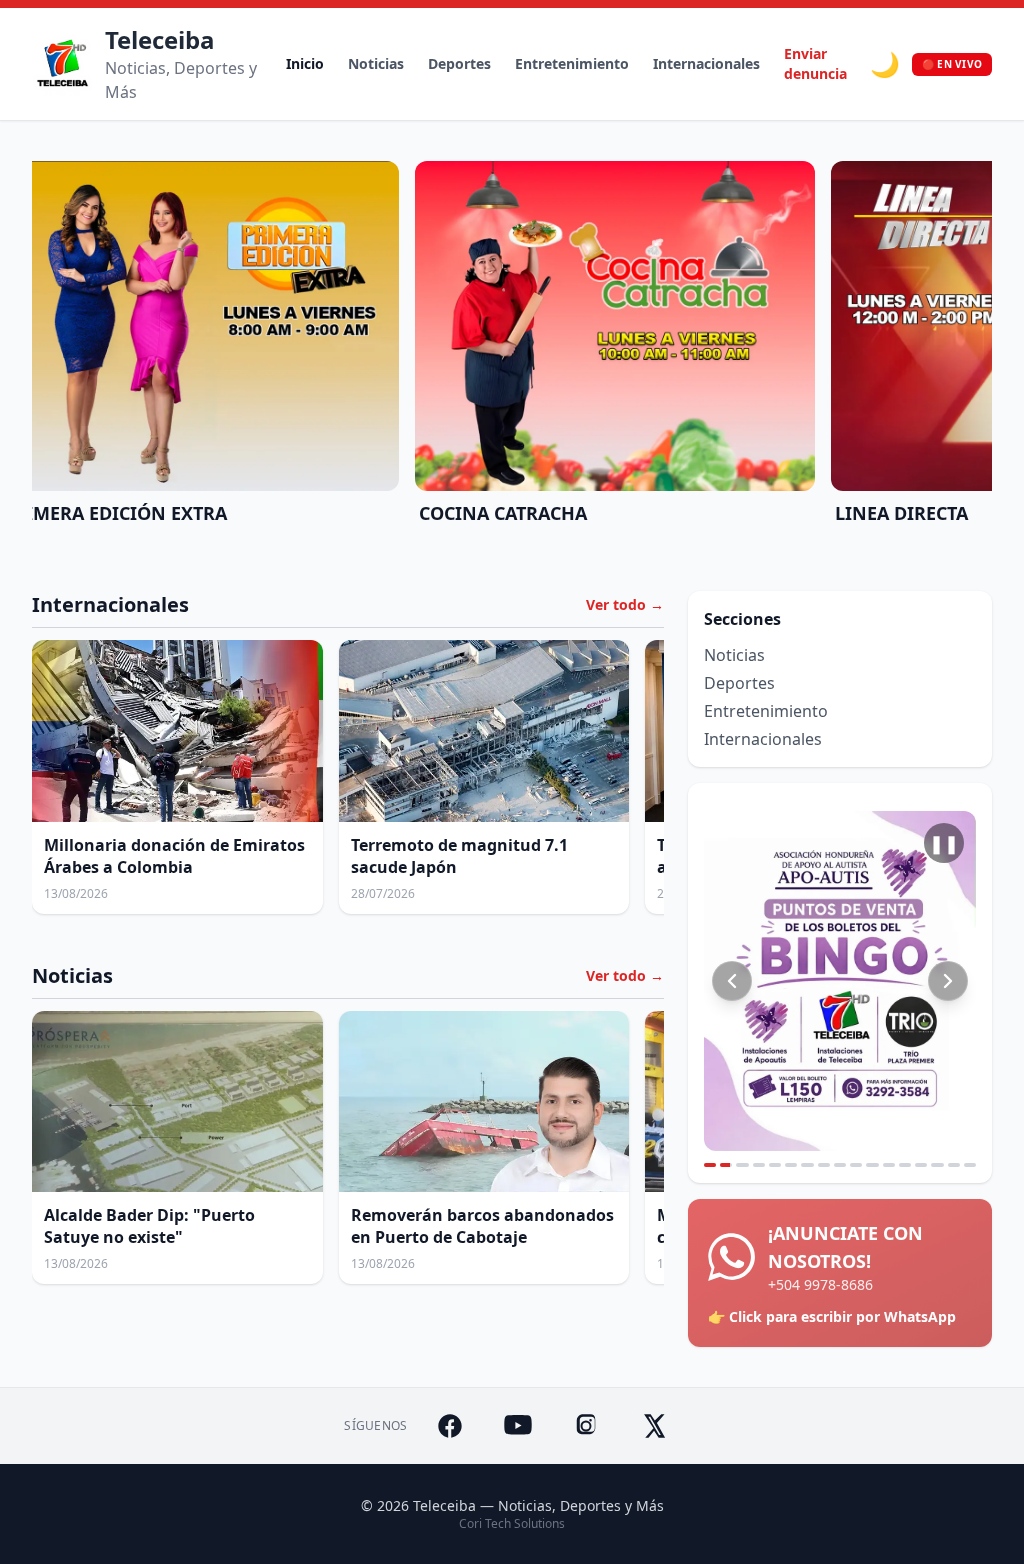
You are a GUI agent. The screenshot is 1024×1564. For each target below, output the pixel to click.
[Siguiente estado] (948, 981)
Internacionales (706, 63)
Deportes (459, 63)
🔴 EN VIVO (952, 64)
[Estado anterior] (732, 981)
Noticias (376, 63)
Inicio (305, 63)
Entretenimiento (572, 63)
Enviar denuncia (815, 63)
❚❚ (944, 843)
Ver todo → (625, 604)
